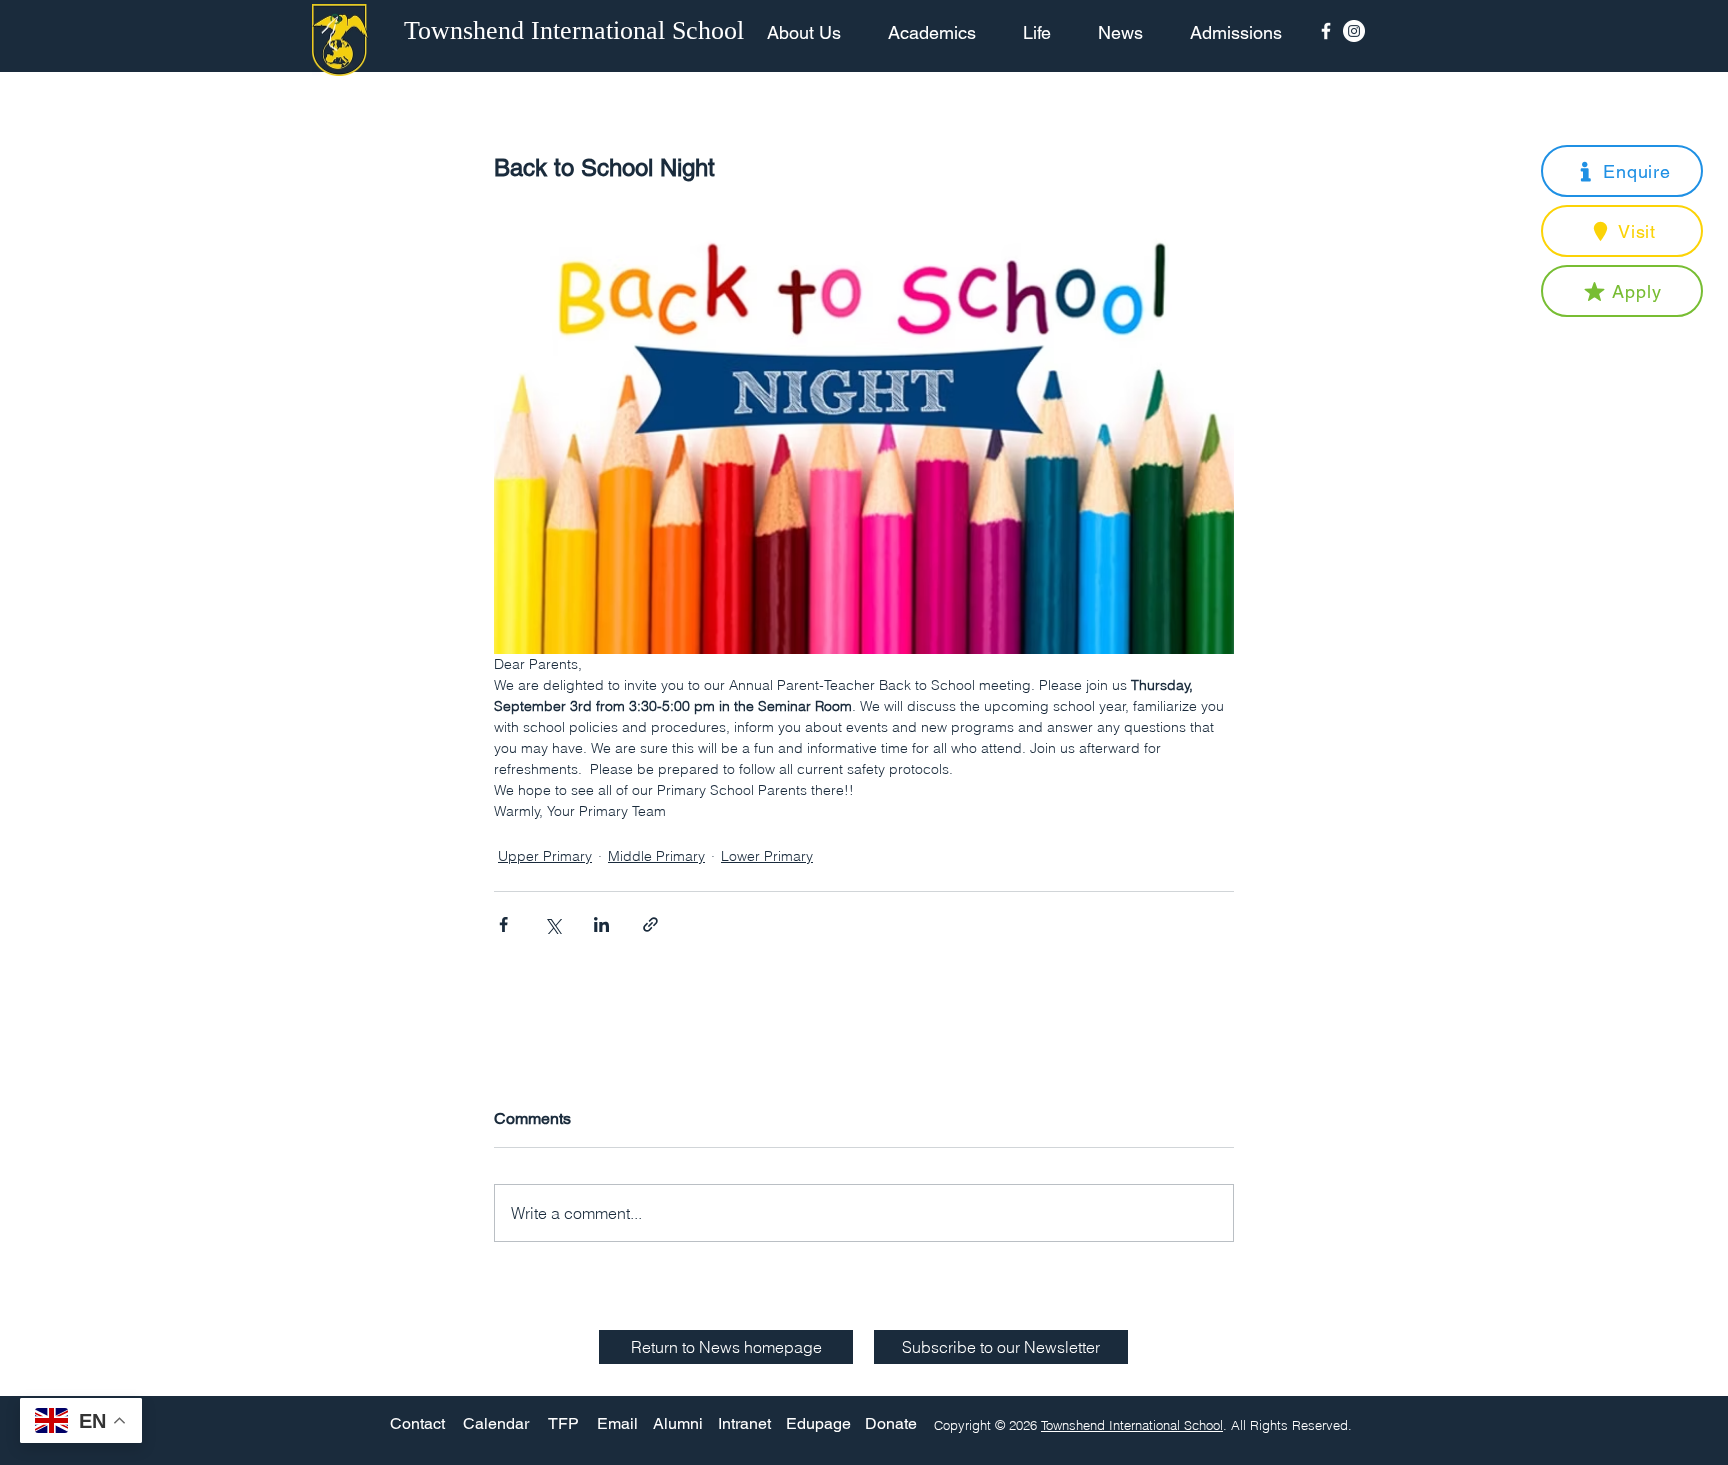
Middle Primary (656, 856)
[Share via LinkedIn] (601, 924)
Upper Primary (545, 856)
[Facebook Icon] (1326, 31)
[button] (1622, 171)
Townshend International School (1132, 1425)
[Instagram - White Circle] (1354, 31)
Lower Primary (767, 856)
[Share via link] (650, 924)
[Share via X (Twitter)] (552, 924)
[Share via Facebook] (503, 924)
